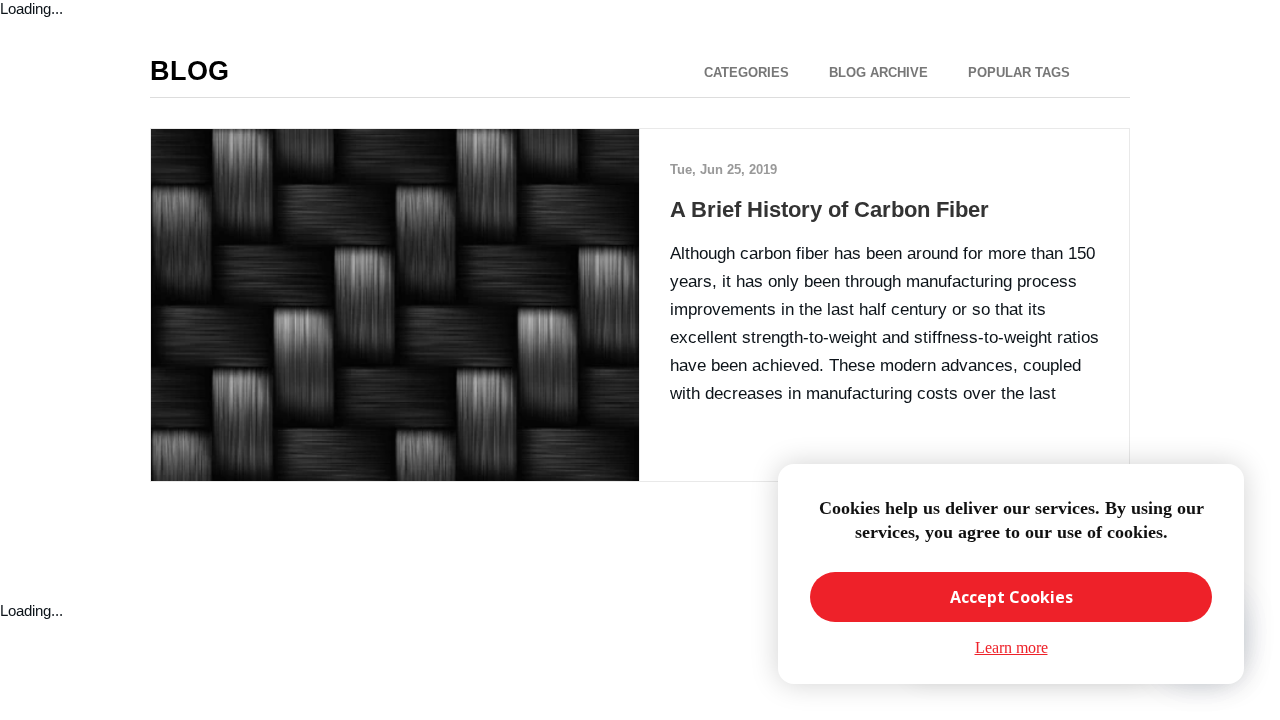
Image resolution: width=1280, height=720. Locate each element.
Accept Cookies (1011, 597)
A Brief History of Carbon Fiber (829, 209)
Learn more (1011, 647)
